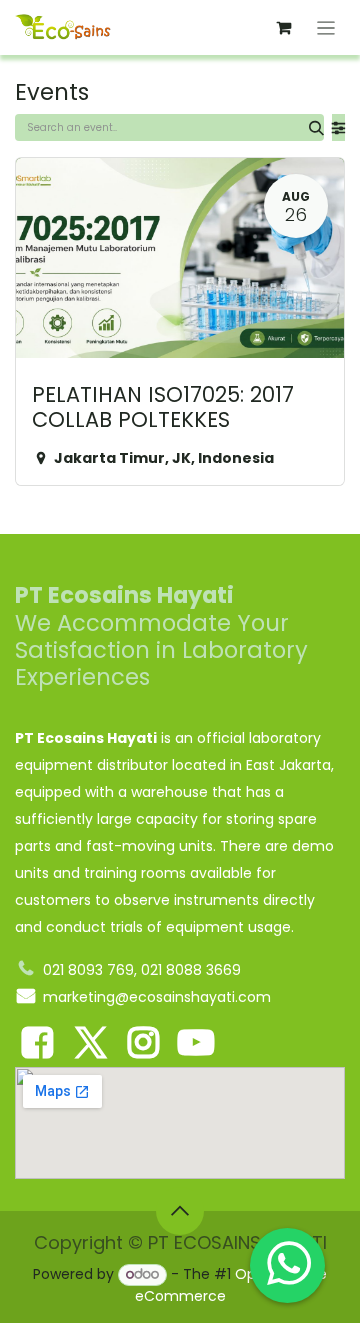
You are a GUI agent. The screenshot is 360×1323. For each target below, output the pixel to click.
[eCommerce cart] (284, 28)
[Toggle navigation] (326, 27)
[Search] (316, 127)
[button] (180, 1211)
